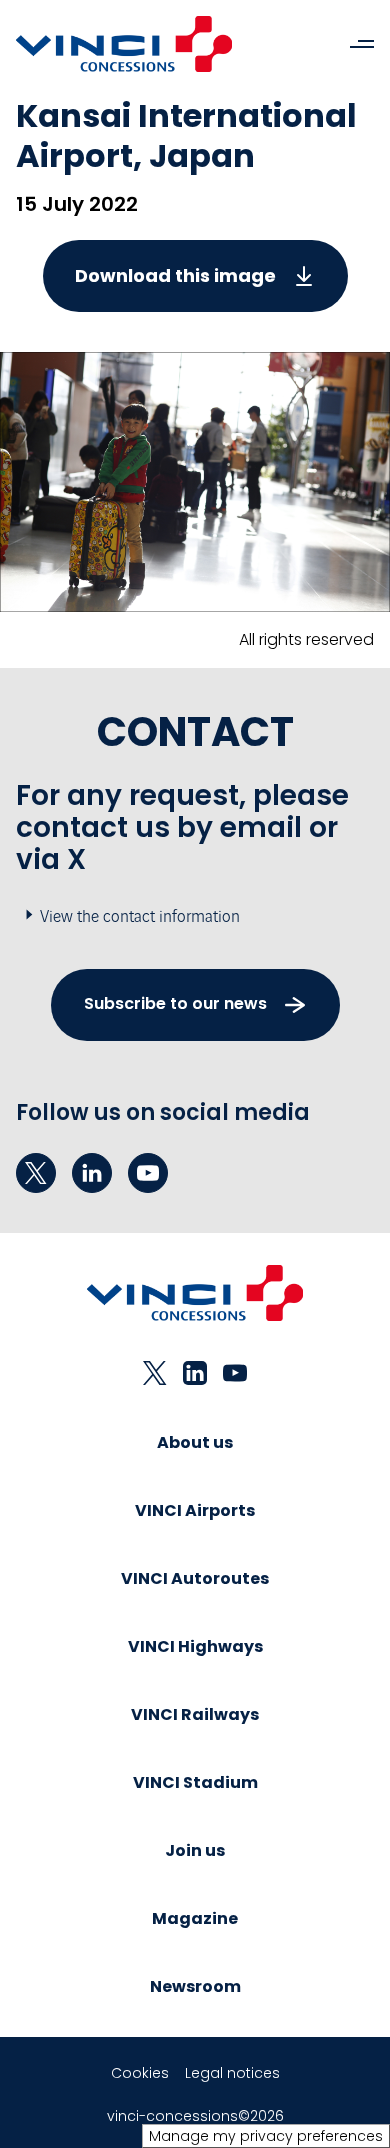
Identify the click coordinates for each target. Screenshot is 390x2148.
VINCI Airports (195, 1510)
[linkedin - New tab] (92, 1173)
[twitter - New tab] (36, 1173)
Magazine (195, 1918)
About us (195, 1442)
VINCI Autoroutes (195, 1578)
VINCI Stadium (195, 1782)
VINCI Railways (195, 1714)
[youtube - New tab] (148, 1173)
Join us (195, 1850)
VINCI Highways (195, 1646)
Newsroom (195, 1986)
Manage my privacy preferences (266, 2136)
